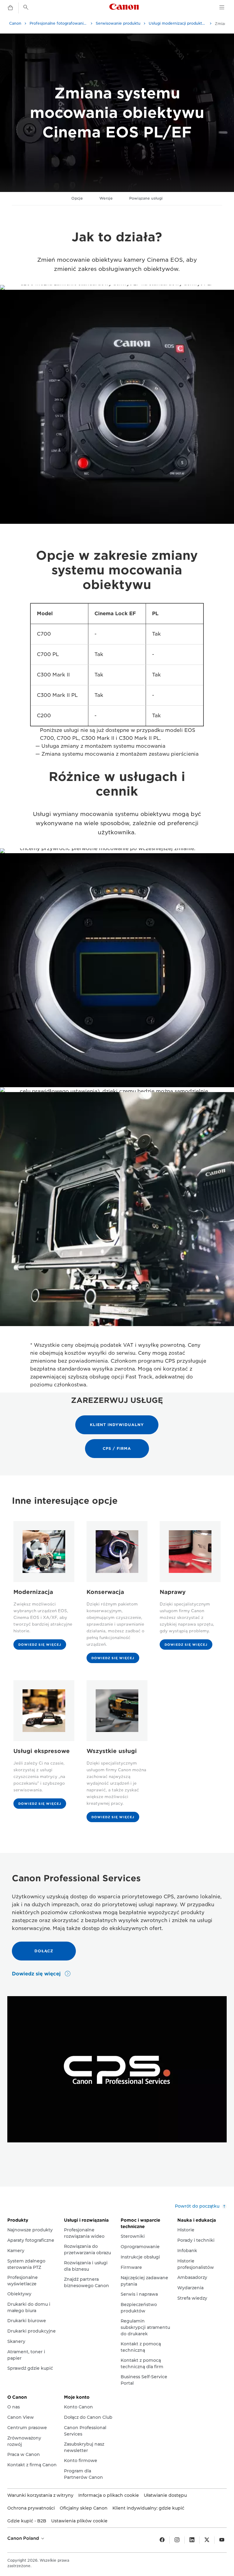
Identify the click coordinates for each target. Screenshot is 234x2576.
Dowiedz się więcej (40, 1645)
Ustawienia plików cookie (79, 2521)
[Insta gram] (177, 2540)
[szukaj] (26, 7)
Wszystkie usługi (112, 1751)
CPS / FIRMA (117, 1448)
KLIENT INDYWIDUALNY (117, 1425)
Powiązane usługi (146, 198)
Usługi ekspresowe (42, 1751)
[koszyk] (10, 8)
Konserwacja (105, 1592)
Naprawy (173, 1592)
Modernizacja (33, 1592)
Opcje (77, 198)
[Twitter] (207, 2540)
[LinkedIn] (192, 2540)
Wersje (106, 198)
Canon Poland (24, 2538)
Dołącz (44, 1951)
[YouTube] (222, 2540)
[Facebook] (162, 2540)
